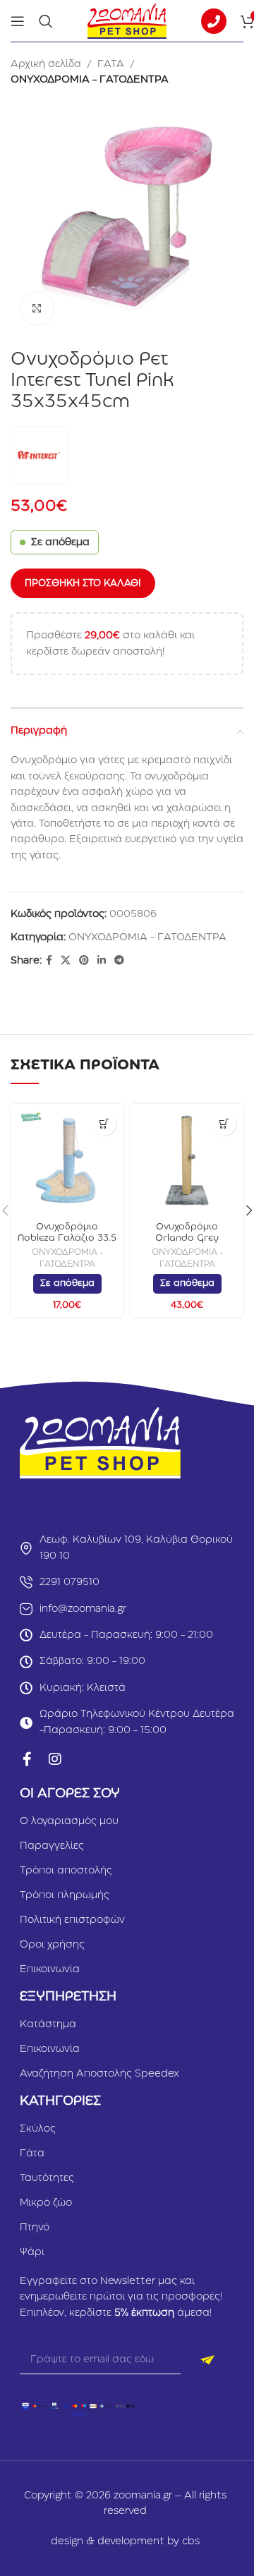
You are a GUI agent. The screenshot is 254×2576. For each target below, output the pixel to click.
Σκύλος (38, 2129)
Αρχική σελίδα (46, 64)
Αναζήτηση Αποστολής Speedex (99, 2074)
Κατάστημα (48, 2024)
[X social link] (66, 961)
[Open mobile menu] (18, 21)
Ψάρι (32, 2252)
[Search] (46, 21)
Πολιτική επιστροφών (72, 1920)
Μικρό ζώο (46, 2203)
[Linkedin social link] (102, 961)
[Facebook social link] (49, 961)
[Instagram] (55, 1759)
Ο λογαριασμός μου (69, 1821)
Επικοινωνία (50, 1969)
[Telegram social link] (119, 961)
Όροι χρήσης (52, 1945)
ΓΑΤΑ (111, 64)
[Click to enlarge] (37, 309)
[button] (104, 1123)
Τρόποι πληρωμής (65, 1895)
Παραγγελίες (52, 1846)
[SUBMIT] (207, 2360)
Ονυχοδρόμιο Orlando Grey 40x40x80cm (187, 1238)
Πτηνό (35, 2228)
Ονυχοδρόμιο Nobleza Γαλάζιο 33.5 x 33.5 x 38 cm (67, 1238)
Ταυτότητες (47, 2178)
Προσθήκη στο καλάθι (83, 583)
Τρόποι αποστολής (66, 1871)
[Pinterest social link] (84, 961)
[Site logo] (127, 20)
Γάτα (32, 2153)
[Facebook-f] (27, 1759)
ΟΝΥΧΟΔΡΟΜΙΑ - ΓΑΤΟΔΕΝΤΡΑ (90, 80)
